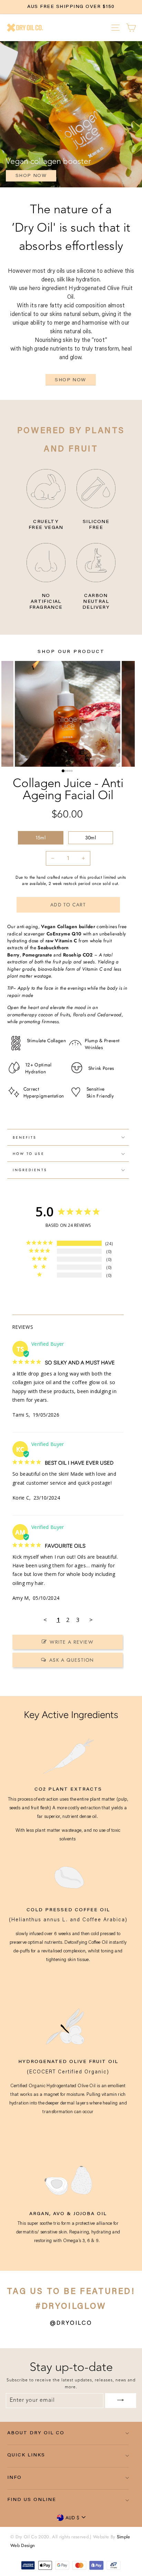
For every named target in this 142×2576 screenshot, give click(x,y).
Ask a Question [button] (72, 1660)
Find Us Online (32, 2500)
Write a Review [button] (72, 1642)
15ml (40, 838)
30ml (90, 838)
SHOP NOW (31, 176)
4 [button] (71, 772)
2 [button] (67, 772)
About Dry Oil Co (36, 2433)
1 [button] (64, 772)
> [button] (91, 1620)
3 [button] (69, 772)
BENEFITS (25, 1137)
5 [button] (73, 772)
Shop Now (70, 380)
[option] (71, 7)
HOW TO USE (29, 1154)
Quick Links (26, 2455)
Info (14, 2478)
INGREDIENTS (30, 1170)
